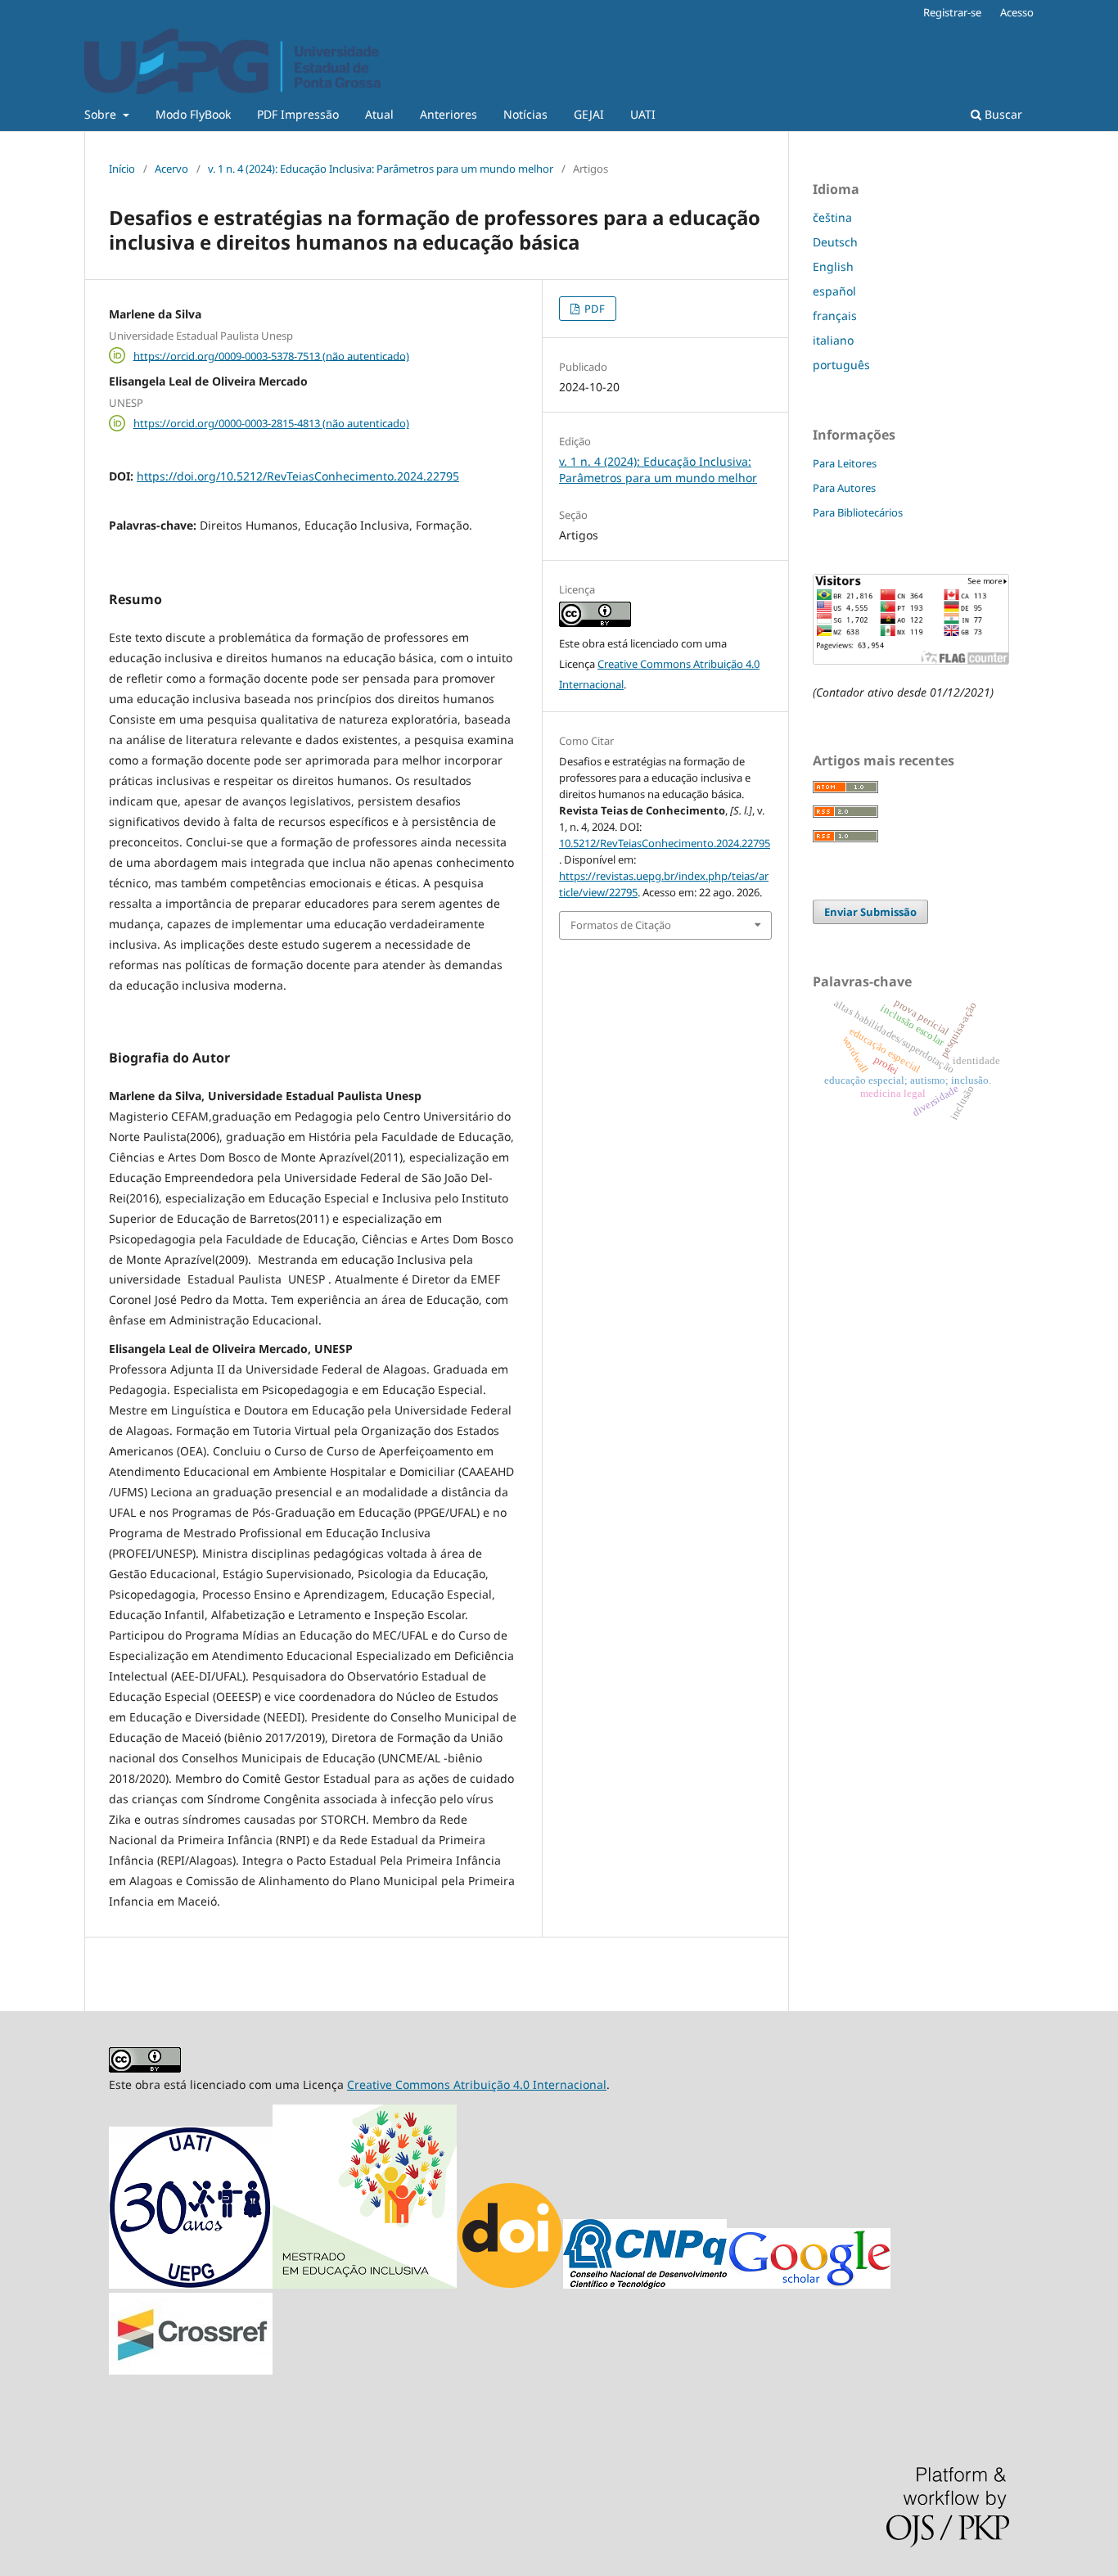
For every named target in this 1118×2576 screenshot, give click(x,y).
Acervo (171, 169)
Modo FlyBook (193, 114)
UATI (643, 114)
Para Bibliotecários (858, 512)
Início (122, 169)
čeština (832, 217)
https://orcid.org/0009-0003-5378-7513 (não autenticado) (271, 355)
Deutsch (835, 242)
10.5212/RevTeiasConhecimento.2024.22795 (665, 843)
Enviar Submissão (870, 912)
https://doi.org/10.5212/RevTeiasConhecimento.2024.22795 (298, 476)
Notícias (525, 114)
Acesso (1017, 12)
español (834, 291)
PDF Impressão (298, 114)
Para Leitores (845, 463)
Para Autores (844, 488)
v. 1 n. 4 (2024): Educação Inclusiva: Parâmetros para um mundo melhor (381, 169)
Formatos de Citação (621, 925)
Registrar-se (952, 12)
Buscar (1002, 114)
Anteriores (449, 114)
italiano (833, 340)
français (835, 316)
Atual (379, 114)
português (841, 365)
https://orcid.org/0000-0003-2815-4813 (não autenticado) (271, 423)
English (833, 266)
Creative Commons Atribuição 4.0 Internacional (477, 2084)
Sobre (102, 114)
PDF (593, 309)
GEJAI (589, 114)
